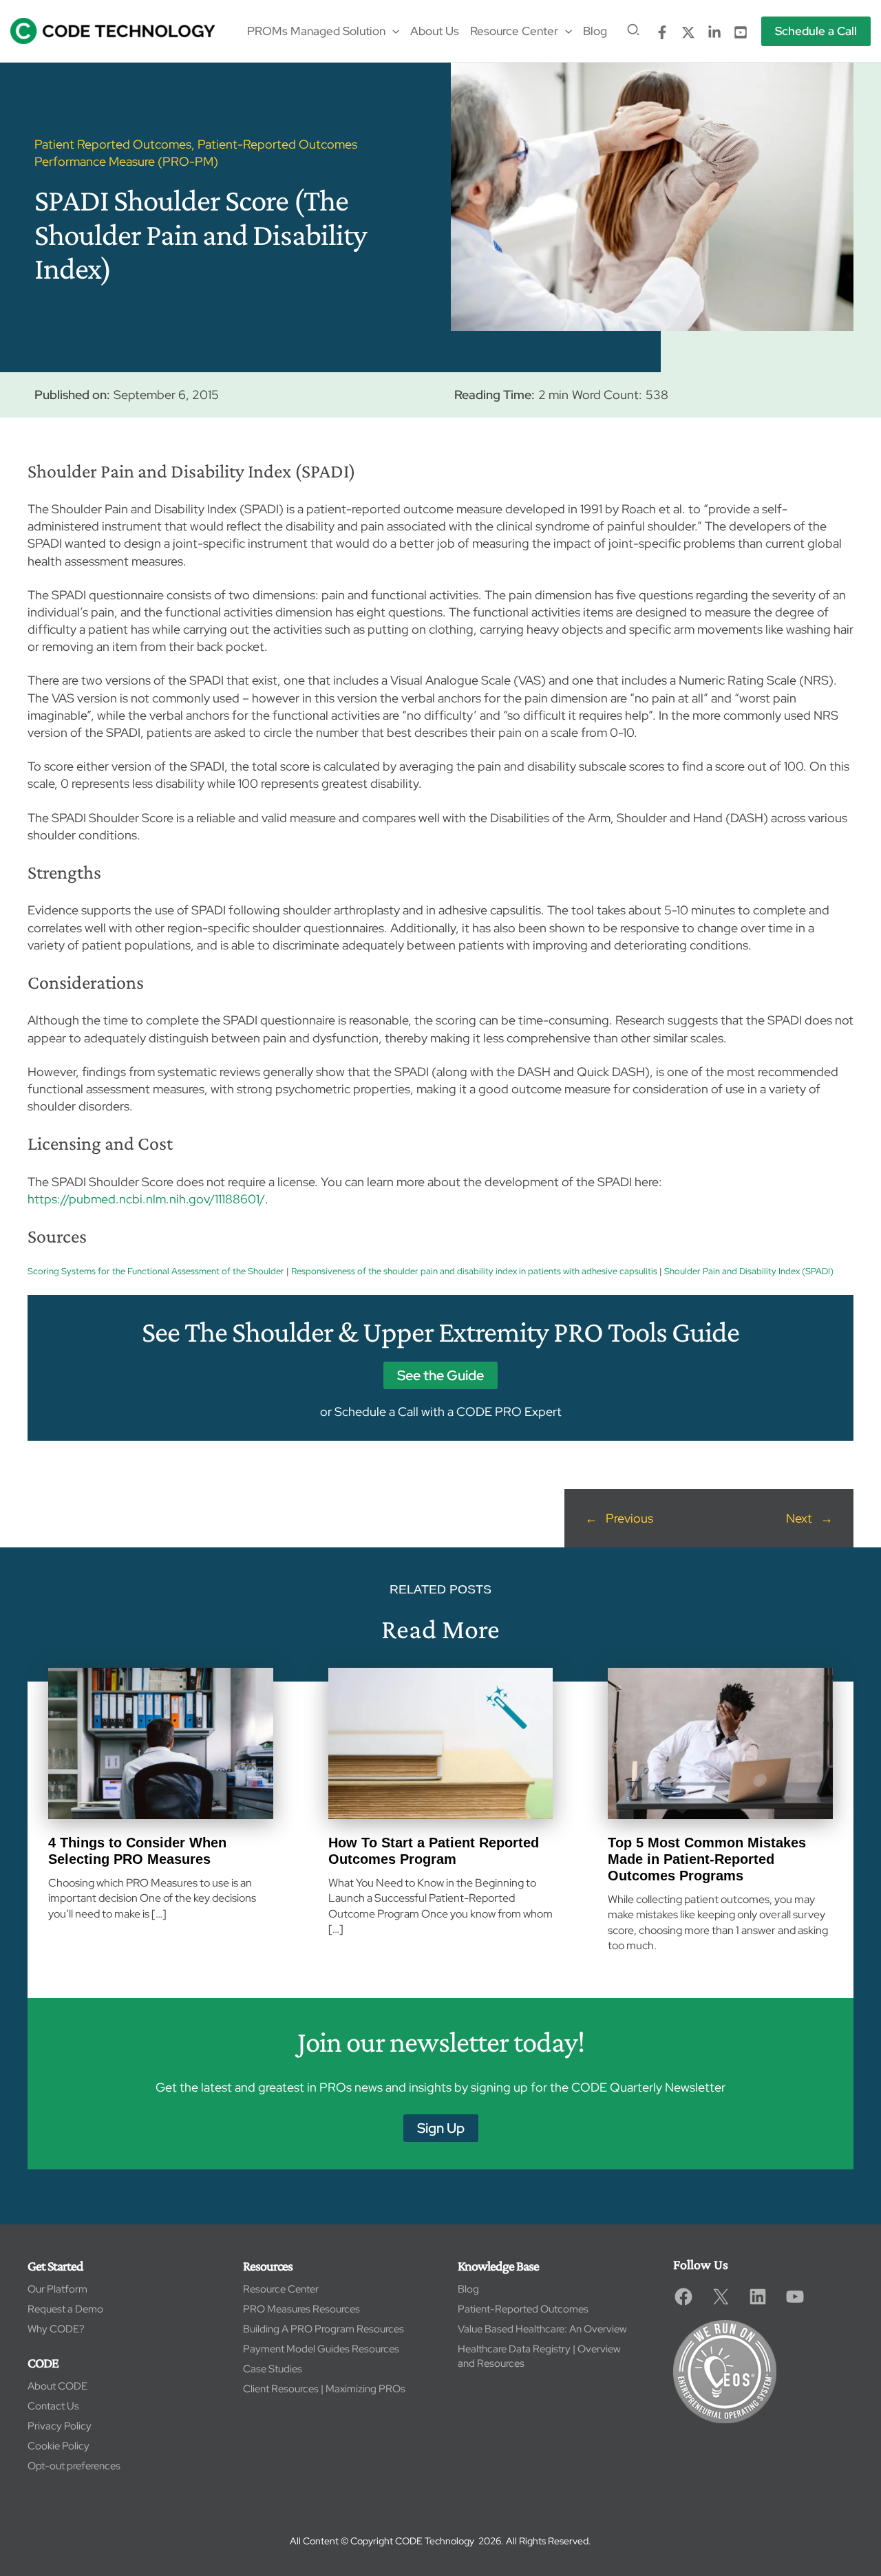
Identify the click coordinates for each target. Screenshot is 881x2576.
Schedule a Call (376, 1412)
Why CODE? (56, 2329)
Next (799, 1518)
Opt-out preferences (74, 2466)
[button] (392, 31)
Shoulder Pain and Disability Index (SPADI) (749, 1271)
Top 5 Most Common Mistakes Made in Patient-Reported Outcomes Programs (707, 1859)
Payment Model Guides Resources (321, 2349)
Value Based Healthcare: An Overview (542, 2329)
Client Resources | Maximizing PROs (324, 2389)
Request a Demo (65, 2309)
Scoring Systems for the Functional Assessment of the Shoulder (156, 1271)
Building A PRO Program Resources (323, 2329)
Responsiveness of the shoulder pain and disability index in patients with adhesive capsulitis (474, 1271)
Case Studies (273, 2369)
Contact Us (53, 2406)
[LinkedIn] (714, 32)
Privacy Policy (60, 2426)
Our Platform (57, 2289)
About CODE (57, 2386)
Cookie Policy (59, 2446)
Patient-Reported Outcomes (523, 2309)
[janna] (662, 32)
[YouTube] (741, 32)
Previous (629, 1518)
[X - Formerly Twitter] (688, 32)
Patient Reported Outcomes (113, 144)
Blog (468, 2289)
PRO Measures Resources (301, 2309)
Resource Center (281, 2289)
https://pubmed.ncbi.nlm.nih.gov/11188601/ (146, 1199)
